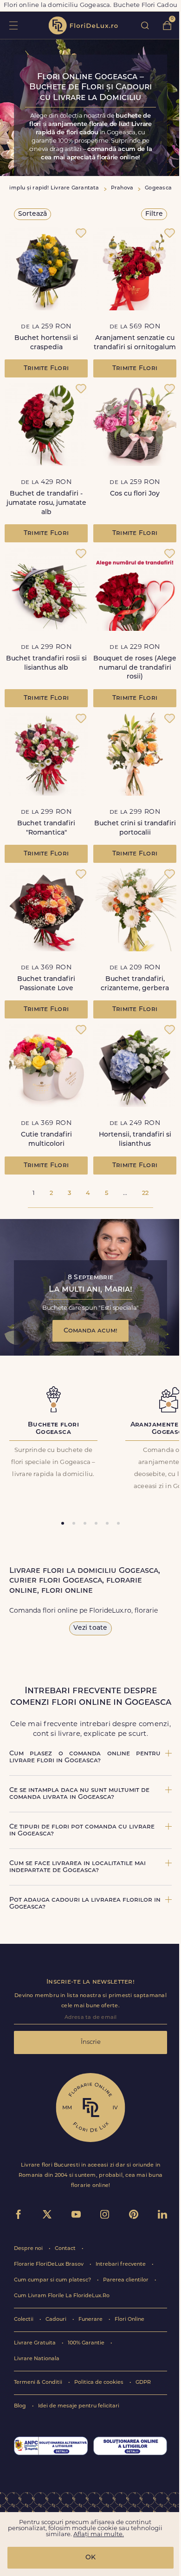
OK (90, 2558)
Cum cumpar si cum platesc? (53, 2280)
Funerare (91, 2320)
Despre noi (29, 2249)
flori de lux (83, 25)
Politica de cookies (100, 2383)
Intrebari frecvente (121, 2265)
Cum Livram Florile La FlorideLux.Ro (62, 2296)
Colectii (24, 2320)
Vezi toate (90, 1628)
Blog (21, 2406)
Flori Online (129, 2320)
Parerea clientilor (126, 2280)
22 (145, 1193)
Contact (66, 2249)
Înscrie (91, 2042)
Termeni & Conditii (39, 2383)
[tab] (63, 1523)
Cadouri (57, 2320)
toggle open (13, 25)
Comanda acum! (90, 1331)
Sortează (32, 214)
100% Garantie (87, 2343)
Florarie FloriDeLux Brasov (49, 2265)
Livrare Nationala (37, 2359)
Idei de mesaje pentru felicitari (79, 2406)
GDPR (143, 2383)
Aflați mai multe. (99, 2535)
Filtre (154, 214)
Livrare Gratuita (36, 2343)
